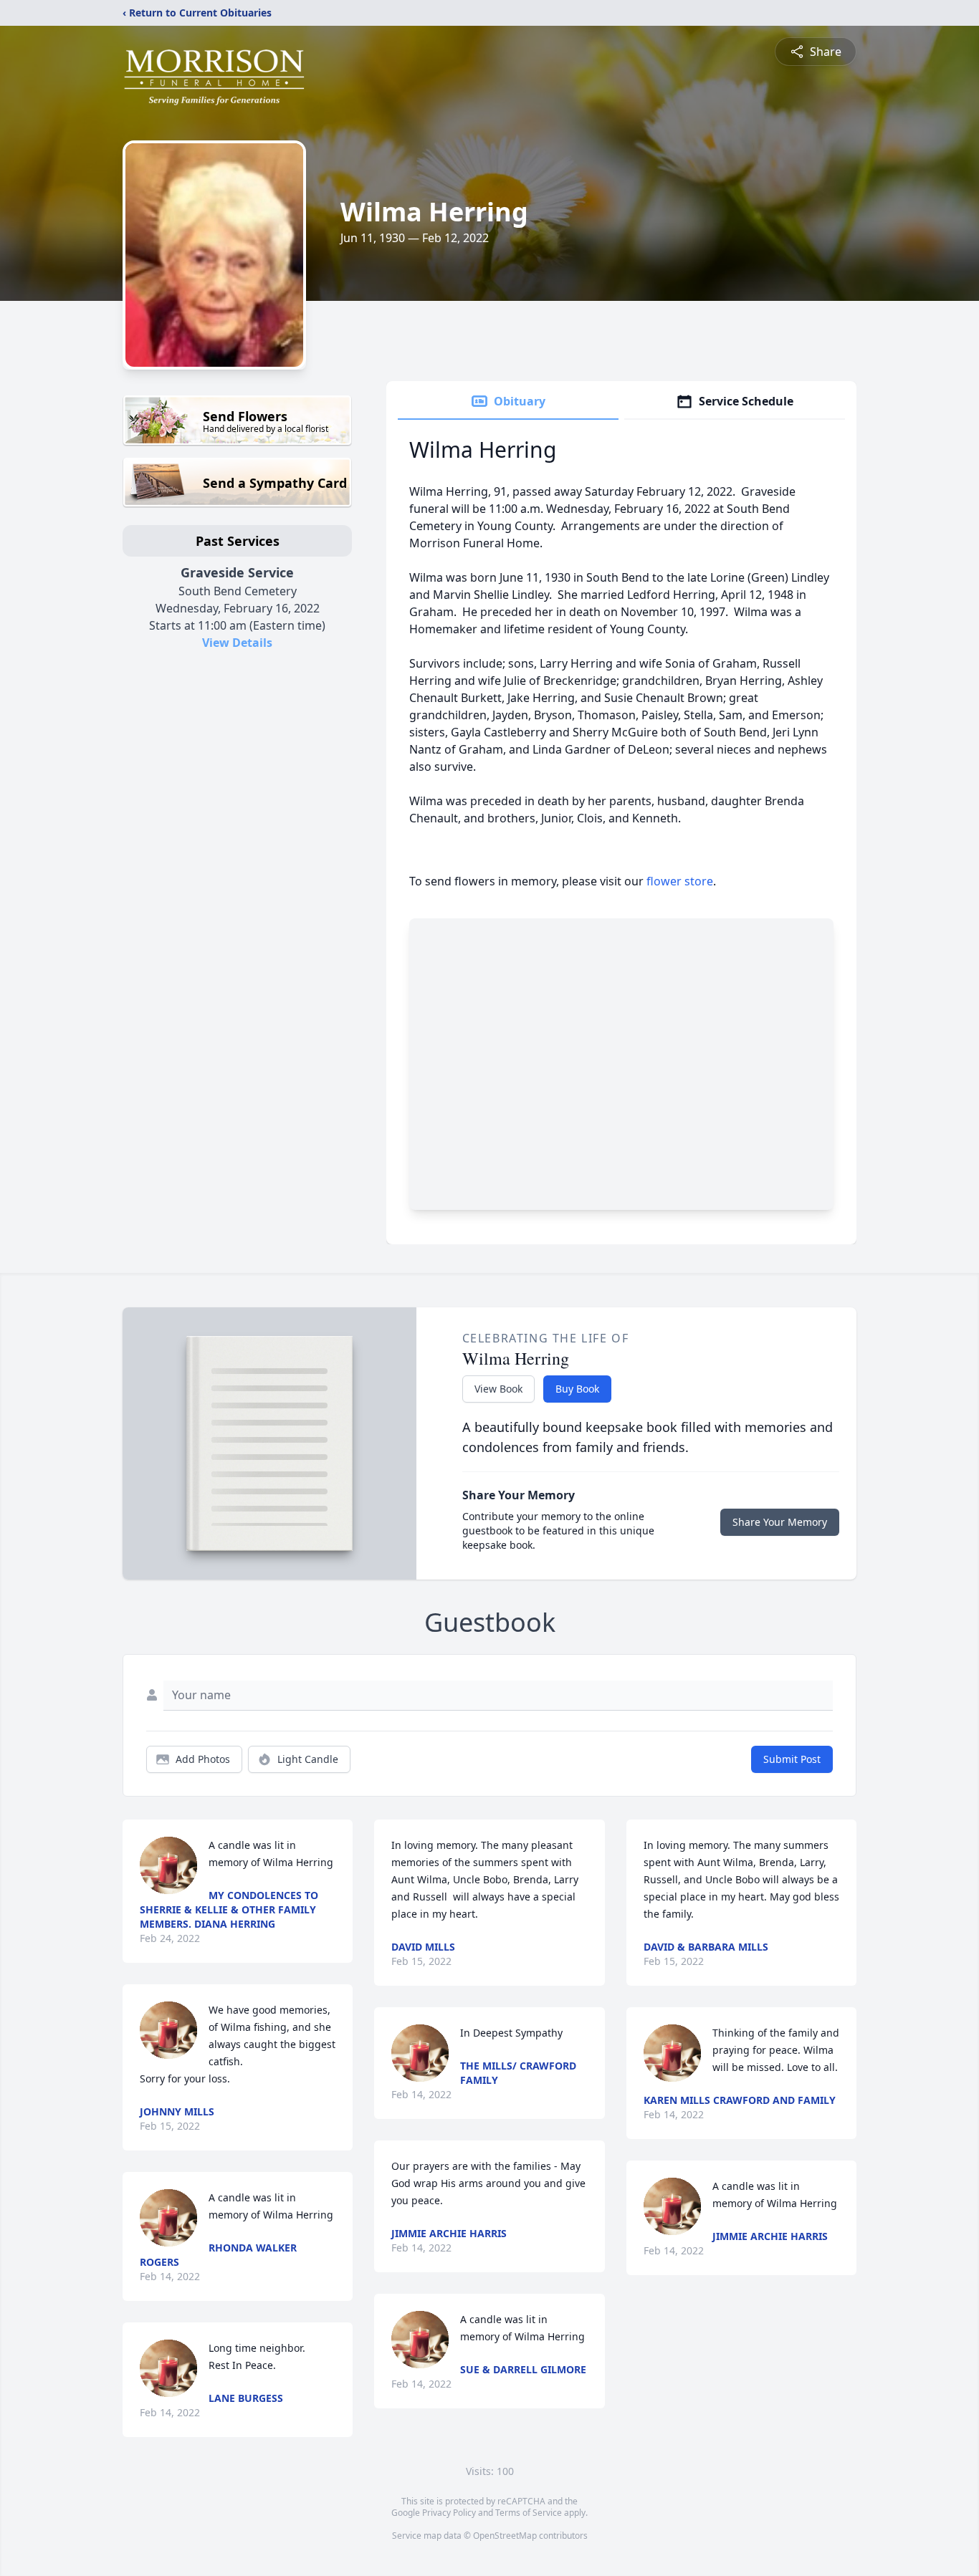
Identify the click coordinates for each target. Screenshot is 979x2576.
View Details (237, 643)
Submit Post (792, 1759)
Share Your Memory (780, 1522)
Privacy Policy (449, 2513)
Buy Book (577, 1389)
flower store (680, 881)
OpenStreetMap (505, 2536)
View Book (498, 1389)
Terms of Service (529, 2513)
